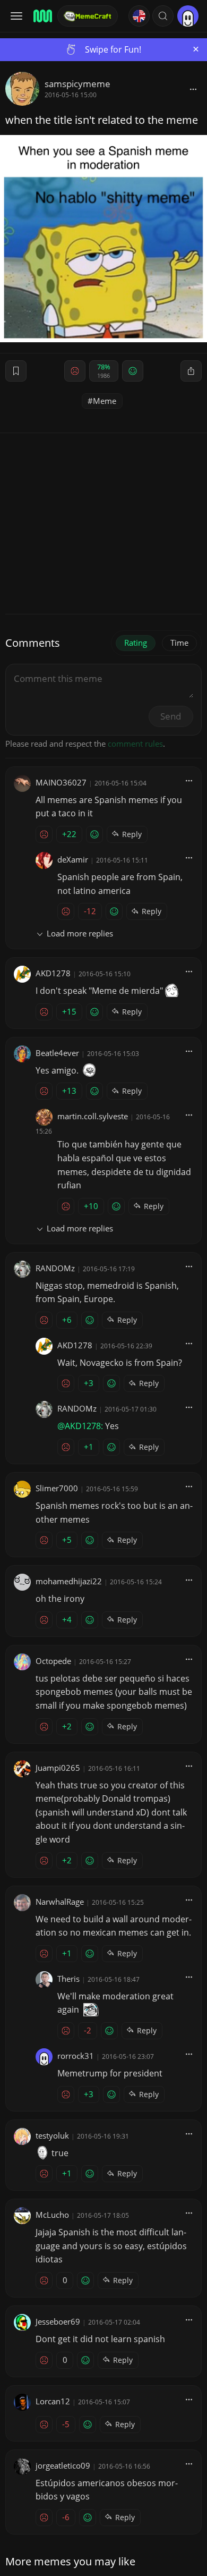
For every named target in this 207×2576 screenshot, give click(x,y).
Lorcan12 (53, 2401)
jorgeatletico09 (63, 2465)
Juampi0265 (58, 1768)
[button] (163, 16)
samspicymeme (77, 84)
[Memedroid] (42, 16)
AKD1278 (53, 973)
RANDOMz (55, 1268)
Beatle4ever (57, 1053)
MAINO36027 (61, 782)
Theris (68, 1979)
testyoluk (52, 2135)
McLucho (52, 2215)
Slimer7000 (57, 1488)
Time (179, 643)
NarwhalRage (60, 1902)
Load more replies (80, 933)
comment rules (135, 744)
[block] (193, 89)
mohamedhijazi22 (69, 1581)
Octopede (53, 1661)
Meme (105, 401)
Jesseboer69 (58, 2321)
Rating (136, 643)
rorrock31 (76, 2056)
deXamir (73, 859)
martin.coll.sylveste (93, 1116)
